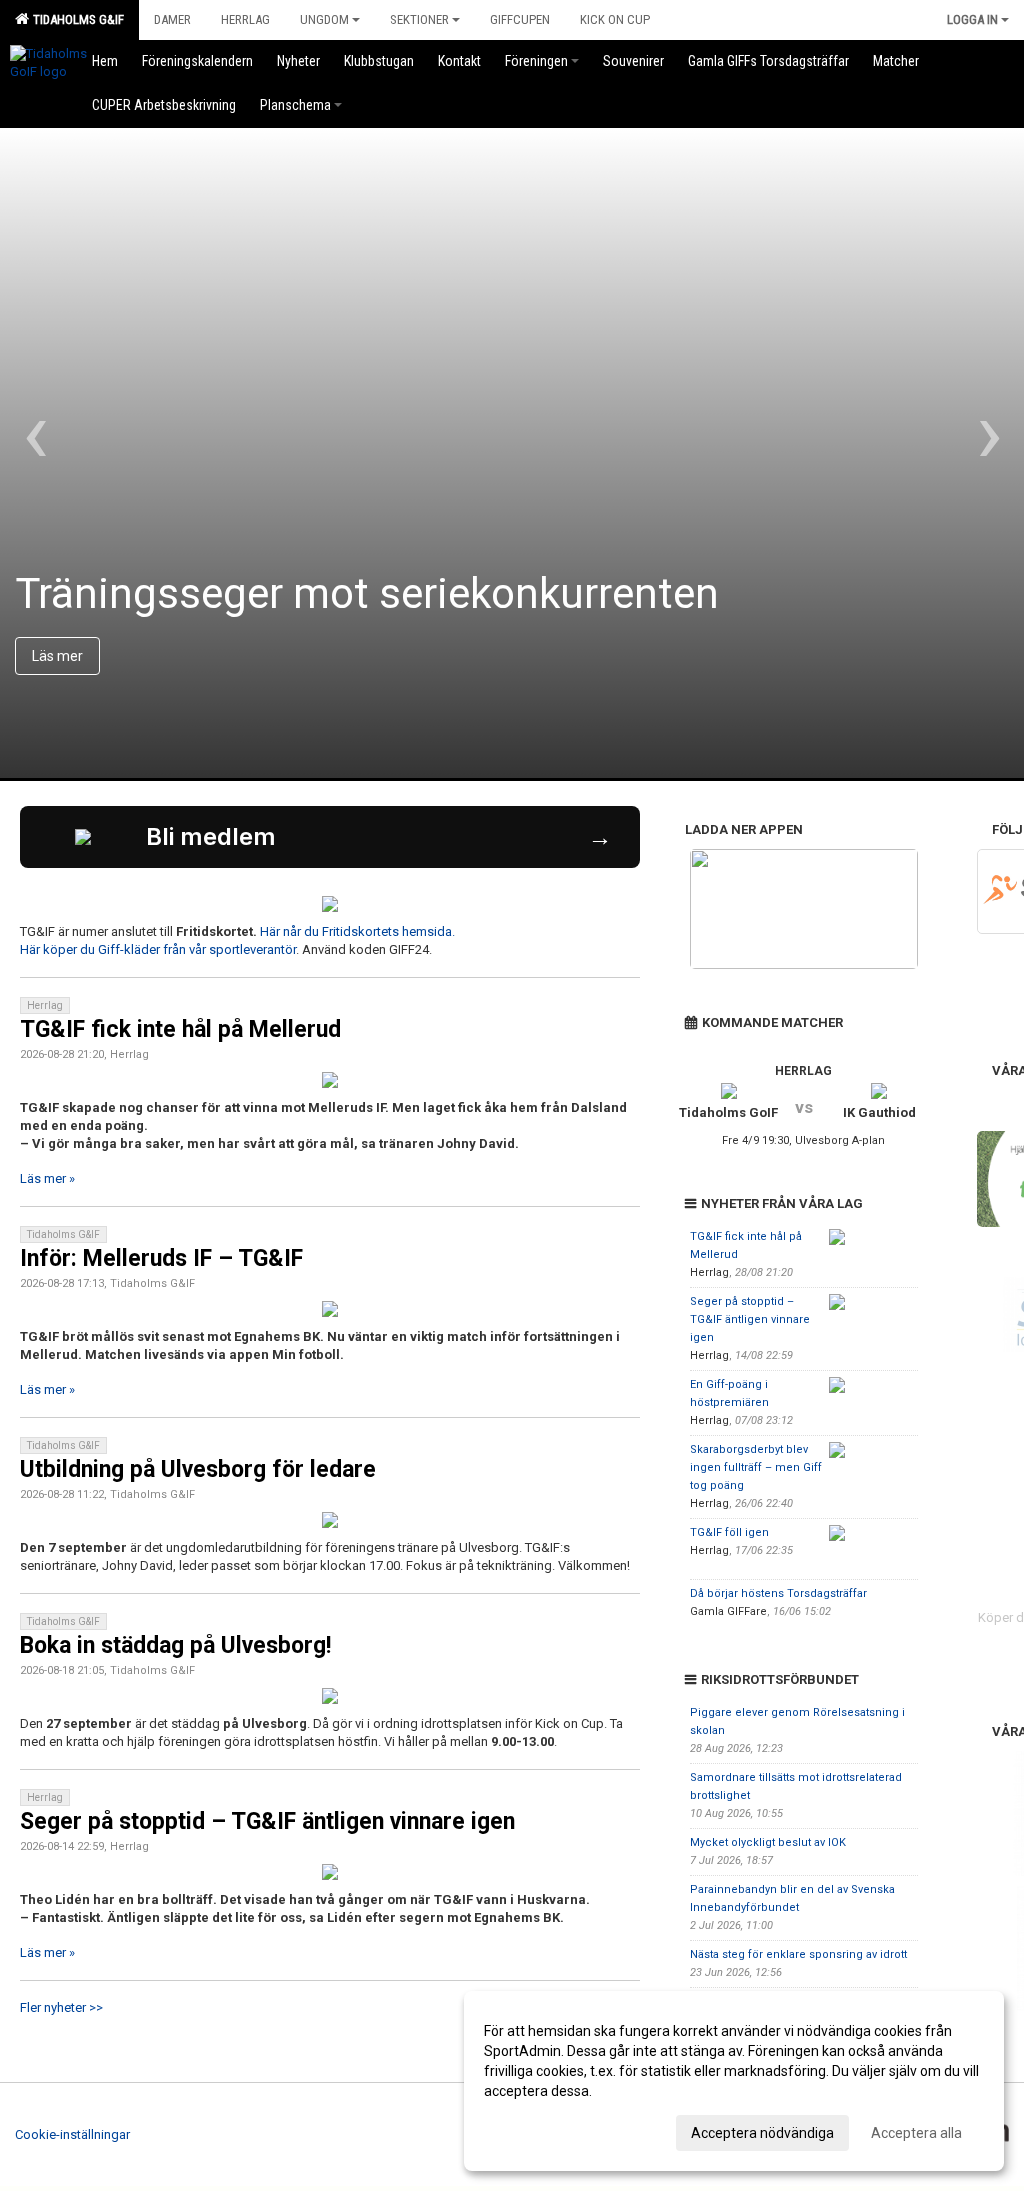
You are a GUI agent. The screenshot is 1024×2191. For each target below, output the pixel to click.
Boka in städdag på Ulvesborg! (175, 1645)
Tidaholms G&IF (75, 19)
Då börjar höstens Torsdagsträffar (778, 1593)
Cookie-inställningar (72, 2134)
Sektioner (419, 19)
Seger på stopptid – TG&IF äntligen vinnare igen (267, 1821)
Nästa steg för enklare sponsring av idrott (798, 1954)
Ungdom (324, 19)
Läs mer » (47, 1178)
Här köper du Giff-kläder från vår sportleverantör (158, 949)
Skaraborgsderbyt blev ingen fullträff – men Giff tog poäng (756, 1467)
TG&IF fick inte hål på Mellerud (180, 1029)
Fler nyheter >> (61, 2007)
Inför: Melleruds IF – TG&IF (161, 1258)
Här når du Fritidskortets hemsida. (359, 931)
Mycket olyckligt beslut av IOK (768, 1842)
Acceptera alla (916, 2133)
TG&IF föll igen (729, 1532)
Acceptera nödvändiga (762, 2133)
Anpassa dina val (537, 2130)
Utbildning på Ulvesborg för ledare (198, 1469)
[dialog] (734, 2081)
